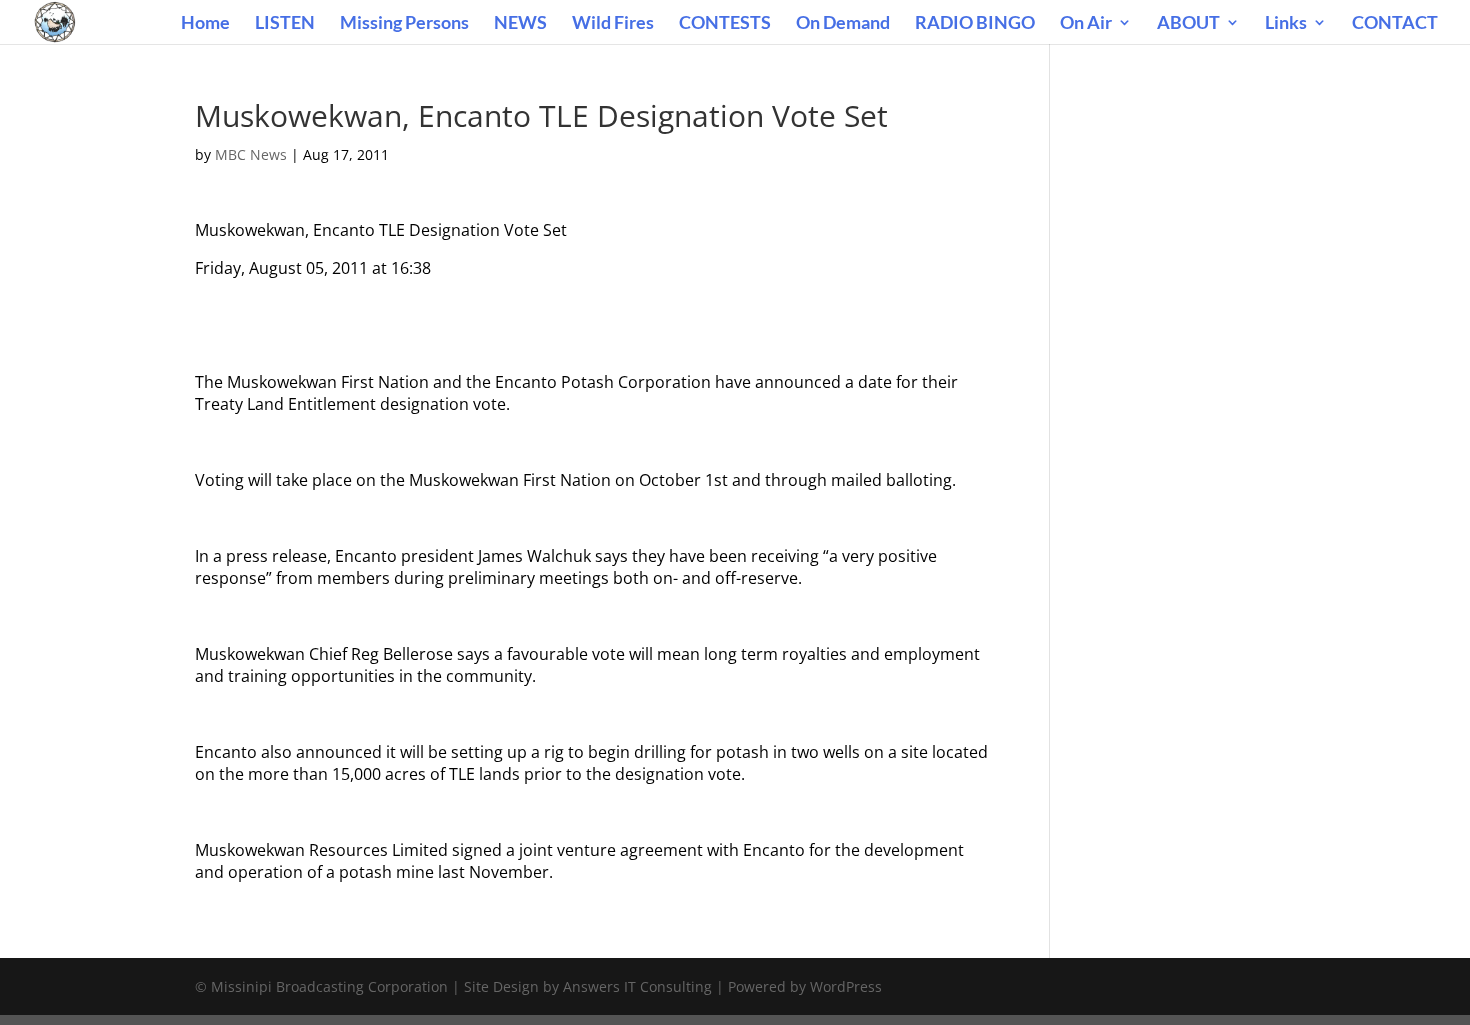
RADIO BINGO (975, 24)
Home (205, 24)
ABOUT (1188, 24)
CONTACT (1395, 24)
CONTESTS (725, 24)
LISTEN (285, 24)
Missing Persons (404, 24)
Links (1286, 24)
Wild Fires (613, 24)
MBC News (251, 154)
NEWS (520, 24)
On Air (1086, 24)
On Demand (843, 24)
